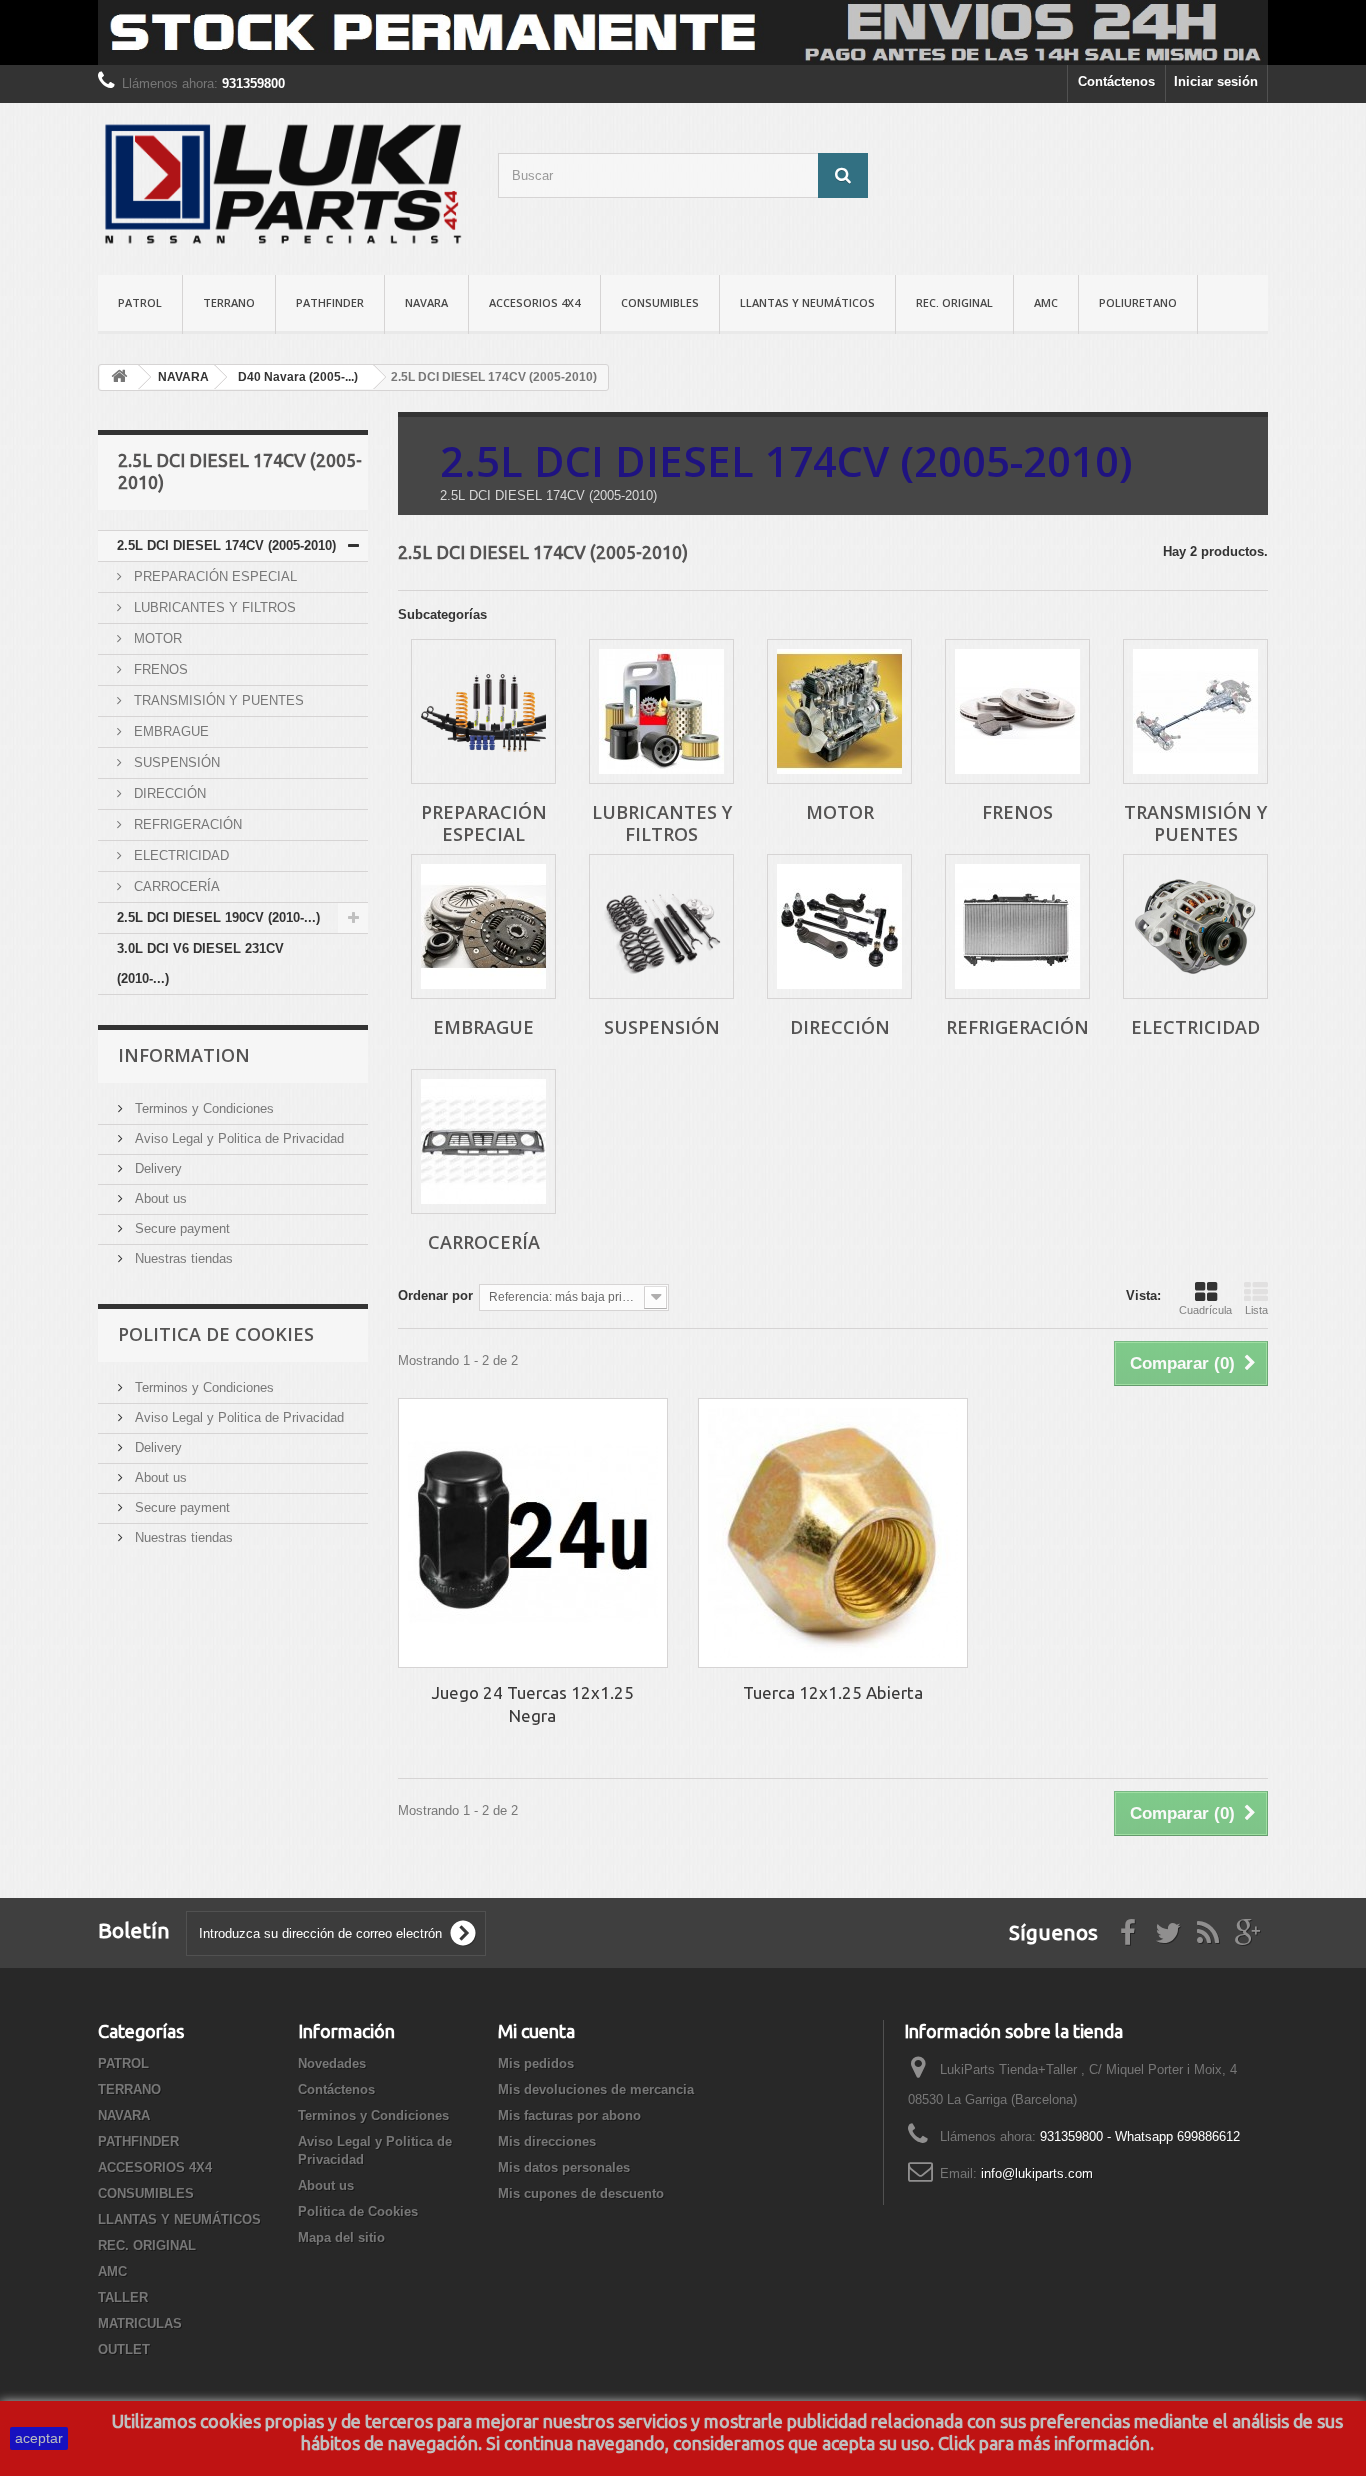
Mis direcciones (547, 2141)
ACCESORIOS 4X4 (534, 302)
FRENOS (159, 669)
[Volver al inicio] (119, 377)
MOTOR (156, 638)
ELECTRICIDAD (179, 855)
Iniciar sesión (1216, 81)
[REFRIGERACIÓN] (1017, 926)
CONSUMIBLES (660, 302)
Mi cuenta (536, 2031)
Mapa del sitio (341, 2237)
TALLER (123, 2297)
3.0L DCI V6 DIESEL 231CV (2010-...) (200, 963)
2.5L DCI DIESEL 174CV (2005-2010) (226, 545)
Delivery (156, 1168)
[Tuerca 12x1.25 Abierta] (833, 1533)
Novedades (332, 2063)
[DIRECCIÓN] (839, 926)
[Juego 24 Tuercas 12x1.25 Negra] (533, 1533)
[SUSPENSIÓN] (661, 926)
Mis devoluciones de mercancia (596, 2089)
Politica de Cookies (216, 1334)
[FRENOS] (1017, 711)
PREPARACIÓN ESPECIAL (213, 576)
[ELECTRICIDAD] (1195, 926)
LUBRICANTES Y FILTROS (213, 607)
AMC (1046, 302)
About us (159, 1198)
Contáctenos (1116, 81)
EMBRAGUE (169, 731)
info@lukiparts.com (1037, 2173)
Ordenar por (435, 1295)
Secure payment (180, 1228)
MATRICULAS (140, 2323)
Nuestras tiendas (182, 1258)
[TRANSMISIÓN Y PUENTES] (1195, 711)
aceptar (39, 2438)
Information (184, 1055)
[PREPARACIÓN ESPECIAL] (483, 711)
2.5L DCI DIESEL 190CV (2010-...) (218, 917)
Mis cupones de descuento (581, 2193)
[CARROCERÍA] (483, 1141)
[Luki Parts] (283, 184)
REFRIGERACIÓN (186, 824)
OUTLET (124, 2349)
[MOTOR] (839, 711)
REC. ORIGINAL (954, 302)
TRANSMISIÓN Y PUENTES (217, 700)
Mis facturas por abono (569, 2115)
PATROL (140, 302)
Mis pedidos (536, 2063)
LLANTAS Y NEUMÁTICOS (807, 302)
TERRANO (229, 302)
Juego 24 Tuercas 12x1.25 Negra (533, 1704)
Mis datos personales (564, 2167)
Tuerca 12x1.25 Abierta (833, 1692)
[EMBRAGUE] (483, 926)
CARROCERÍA (175, 886)
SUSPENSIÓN (175, 762)
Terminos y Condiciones (202, 1108)
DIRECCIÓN (168, 793)
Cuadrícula (1205, 1310)
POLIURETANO (1138, 302)
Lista (1256, 1310)
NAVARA (426, 302)
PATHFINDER (330, 302)
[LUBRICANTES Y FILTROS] (661, 711)
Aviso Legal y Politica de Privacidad (237, 1138)
